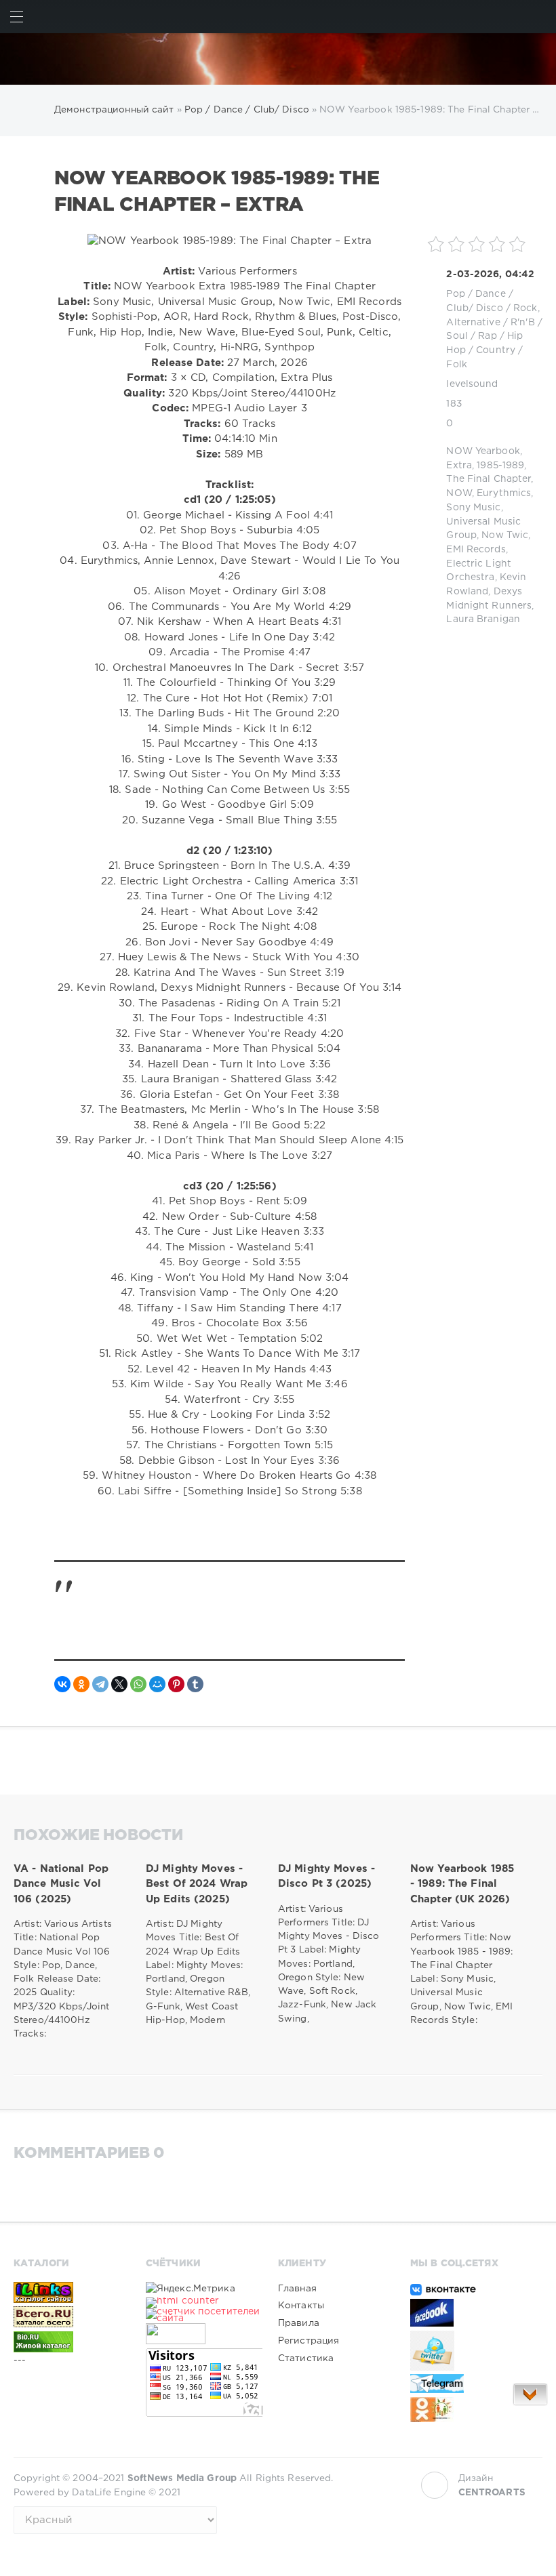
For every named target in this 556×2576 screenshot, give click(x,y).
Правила (299, 2323)
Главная (297, 2289)
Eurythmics (504, 493)
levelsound (472, 384)
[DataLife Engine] (278, 59)
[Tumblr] (195, 1684)
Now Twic (505, 535)
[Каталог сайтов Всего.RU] (72, 2316)
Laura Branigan (483, 619)
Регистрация (309, 2341)
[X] (119, 1684)
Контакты (301, 2306)
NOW (459, 493)
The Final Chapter (489, 479)
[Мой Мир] (157, 1684)
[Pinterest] (176, 1684)
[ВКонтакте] (62, 1684)
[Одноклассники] (81, 1684)
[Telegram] (100, 1684)
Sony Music (473, 508)
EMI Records (476, 550)
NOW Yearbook (483, 451)
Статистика (306, 2358)
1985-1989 (500, 466)
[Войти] (539, 17)
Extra (459, 466)
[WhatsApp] (138, 1684)
